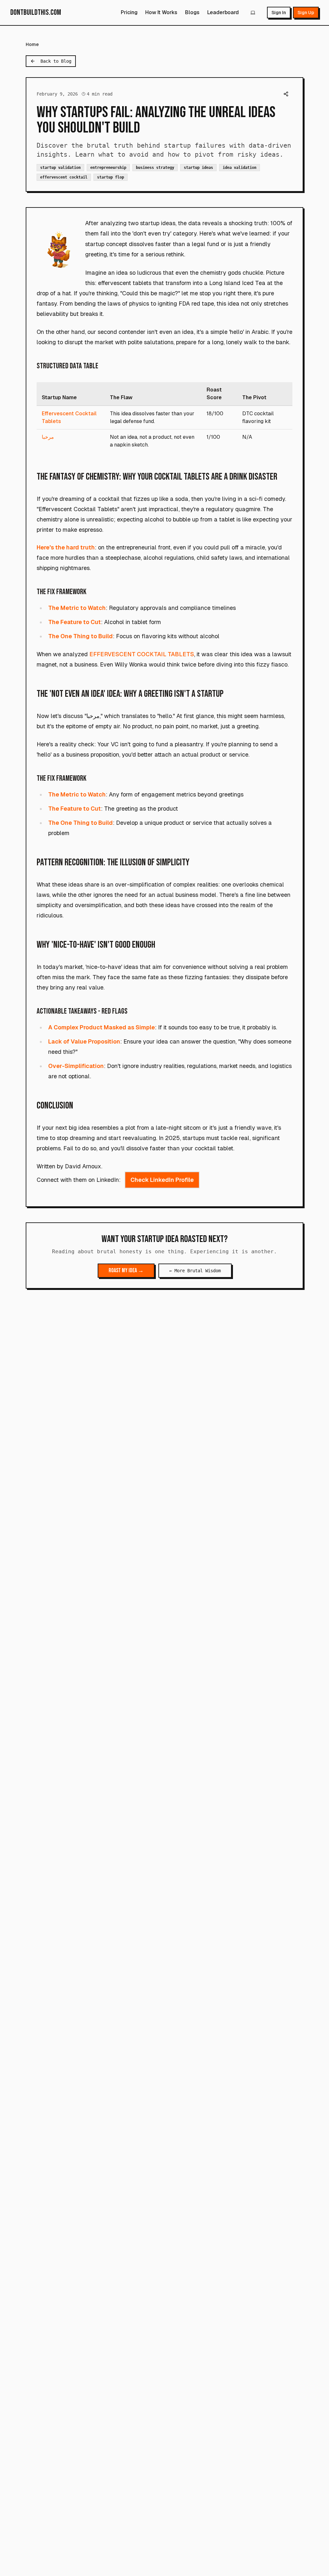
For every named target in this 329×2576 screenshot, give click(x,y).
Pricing (129, 12)
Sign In (279, 13)
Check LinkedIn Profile (162, 1180)
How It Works (161, 12)
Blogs (192, 12)
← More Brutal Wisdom (195, 1271)
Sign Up (306, 13)
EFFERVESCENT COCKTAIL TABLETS (142, 654)
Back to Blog (56, 61)
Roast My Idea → (126, 1270)
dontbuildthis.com (36, 12)
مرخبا (48, 437)
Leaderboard (223, 12)
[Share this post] (286, 94)
